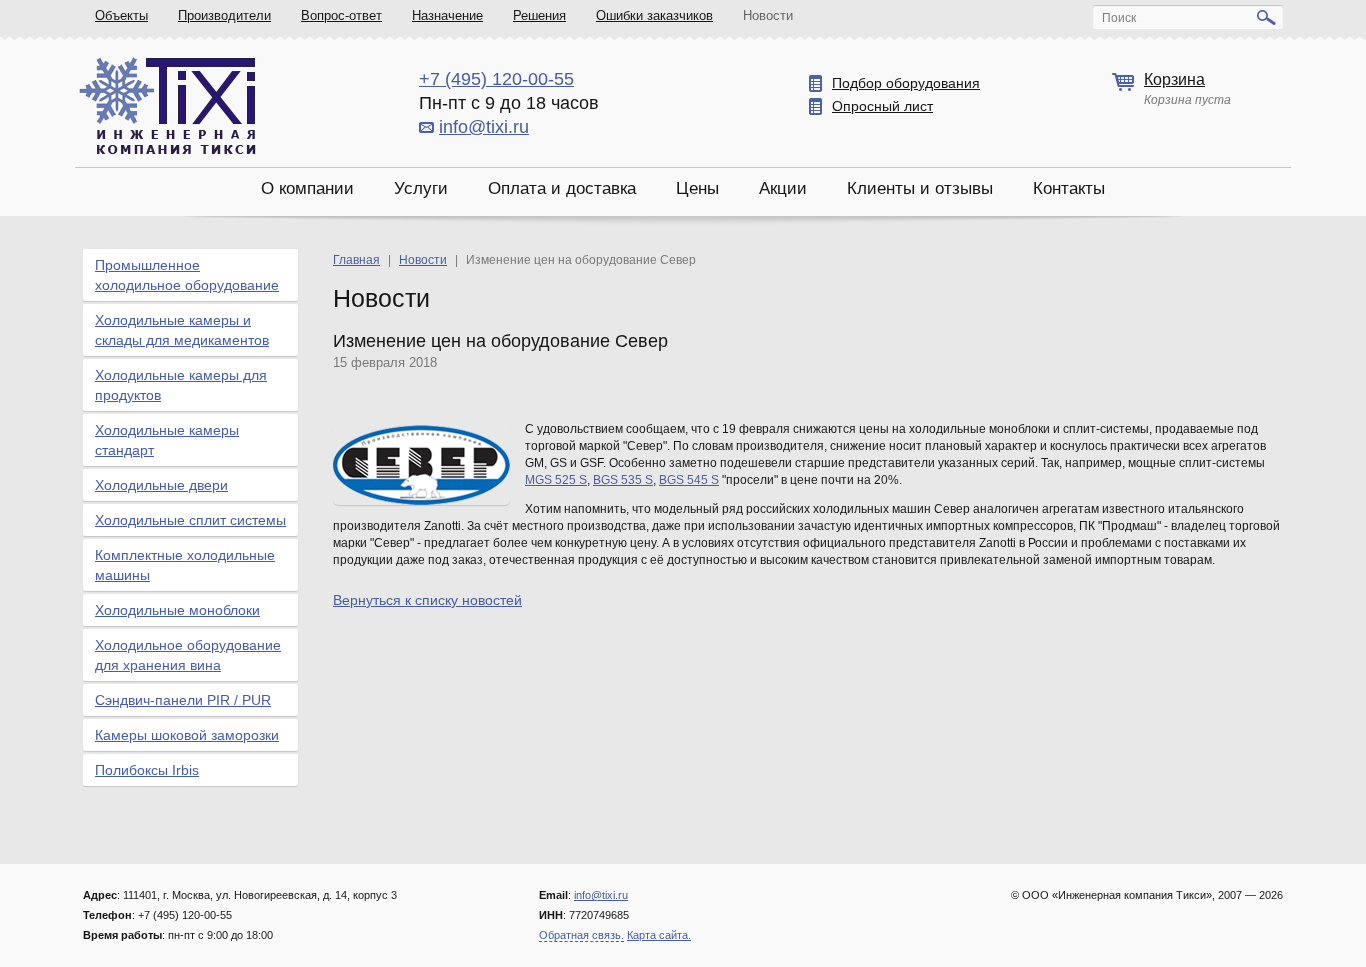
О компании (307, 188)
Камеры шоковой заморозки (187, 735)
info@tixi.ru (484, 127)
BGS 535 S (623, 480)
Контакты (1069, 188)
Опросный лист (882, 106)
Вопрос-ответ (341, 15)
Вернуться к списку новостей (427, 600)
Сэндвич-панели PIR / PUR (183, 700)
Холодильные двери (161, 485)
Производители (224, 15)
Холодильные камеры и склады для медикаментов (182, 330)
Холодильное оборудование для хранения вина (188, 655)
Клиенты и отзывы (920, 188)
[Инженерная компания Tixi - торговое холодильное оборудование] (167, 105)
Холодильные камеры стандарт (167, 440)
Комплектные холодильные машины (185, 565)
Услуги (421, 188)
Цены (697, 188)
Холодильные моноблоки (177, 610)
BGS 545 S (689, 480)
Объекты (121, 15)
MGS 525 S (556, 480)
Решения (539, 15)
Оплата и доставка (562, 188)
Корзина (1174, 79)
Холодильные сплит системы (190, 520)
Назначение (447, 15)
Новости (768, 15)
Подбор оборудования (906, 83)
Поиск (1119, 18)
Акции (783, 188)
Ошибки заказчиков (654, 15)
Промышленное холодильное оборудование (187, 275)
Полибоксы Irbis (147, 770)
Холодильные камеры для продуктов (181, 385)
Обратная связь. (581, 935)
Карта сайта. (659, 935)
